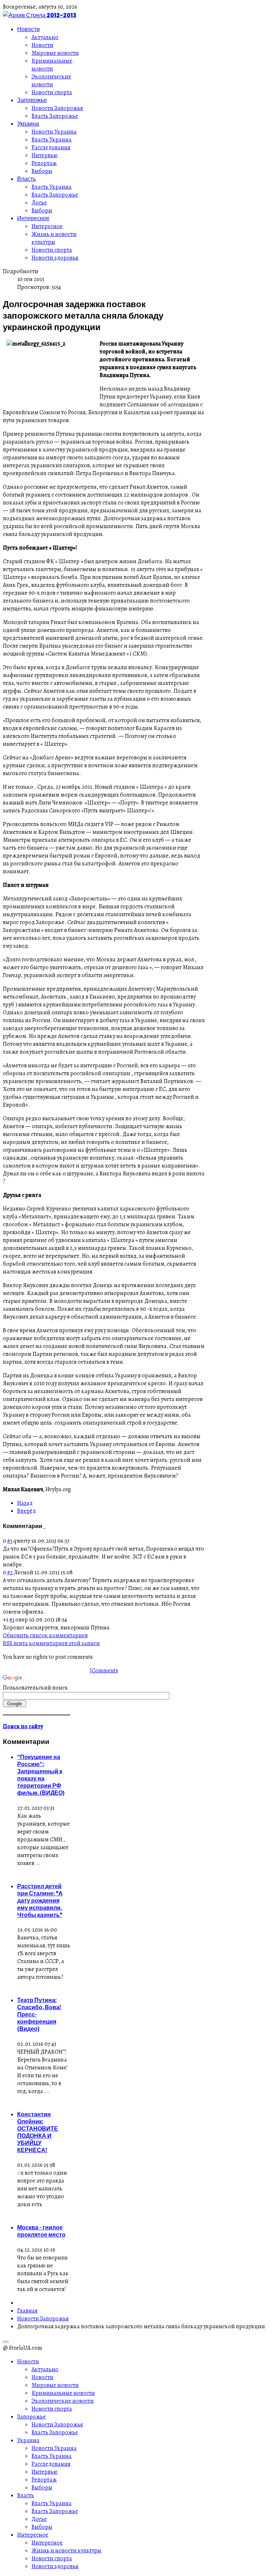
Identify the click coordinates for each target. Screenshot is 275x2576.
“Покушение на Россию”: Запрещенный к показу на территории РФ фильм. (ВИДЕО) (41, 1775)
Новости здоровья (55, 258)
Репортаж (44, 163)
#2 (10, 1572)
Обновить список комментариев (45, 1635)
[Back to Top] (6, 2342)
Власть (26, 179)
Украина (28, 124)
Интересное (33, 218)
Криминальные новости (52, 65)
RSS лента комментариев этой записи (51, 1643)
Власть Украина (52, 140)
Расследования (51, 148)
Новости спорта (52, 92)
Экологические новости (51, 81)
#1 (12, 1620)
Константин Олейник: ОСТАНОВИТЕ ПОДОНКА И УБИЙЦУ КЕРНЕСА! (38, 2132)
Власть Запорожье (55, 116)
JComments (104, 1671)
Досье (39, 203)
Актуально (45, 37)
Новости (28, 29)
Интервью (45, 155)
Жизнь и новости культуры (54, 238)
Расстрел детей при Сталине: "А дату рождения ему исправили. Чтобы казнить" (40, 1900)
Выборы (42, 171)
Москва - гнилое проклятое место (41, 2231)
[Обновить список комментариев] (45, 1526)
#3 (10, 1541)
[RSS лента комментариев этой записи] (44, 1526)
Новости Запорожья (57, 108)
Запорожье (32, 100)
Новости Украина (54, 132)
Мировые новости (55, 53)
